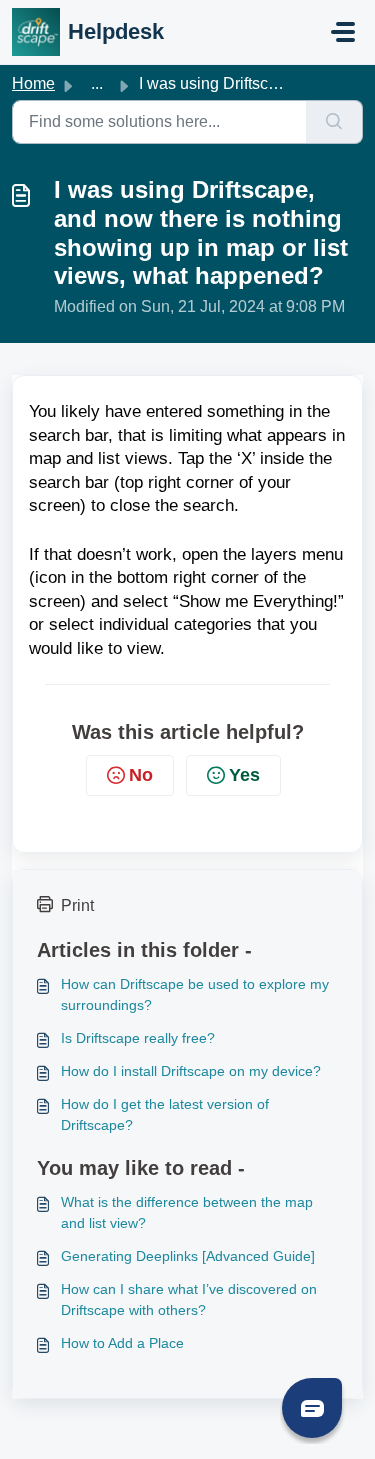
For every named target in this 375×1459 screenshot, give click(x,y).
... (97, 83)
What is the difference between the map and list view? (187, 1212)
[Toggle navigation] (343, 32)
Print (77, 905)
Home (33, 83)
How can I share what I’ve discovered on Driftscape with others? (189, 1299)
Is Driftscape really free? (138, 1038)
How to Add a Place (122, 1343)
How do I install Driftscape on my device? (191, 1071)
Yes (244, 775)
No (141, 775)
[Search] (334, 122)
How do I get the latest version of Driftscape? (165, 1114)
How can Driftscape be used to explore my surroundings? (195, 994)
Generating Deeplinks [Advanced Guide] (188, 1256)
